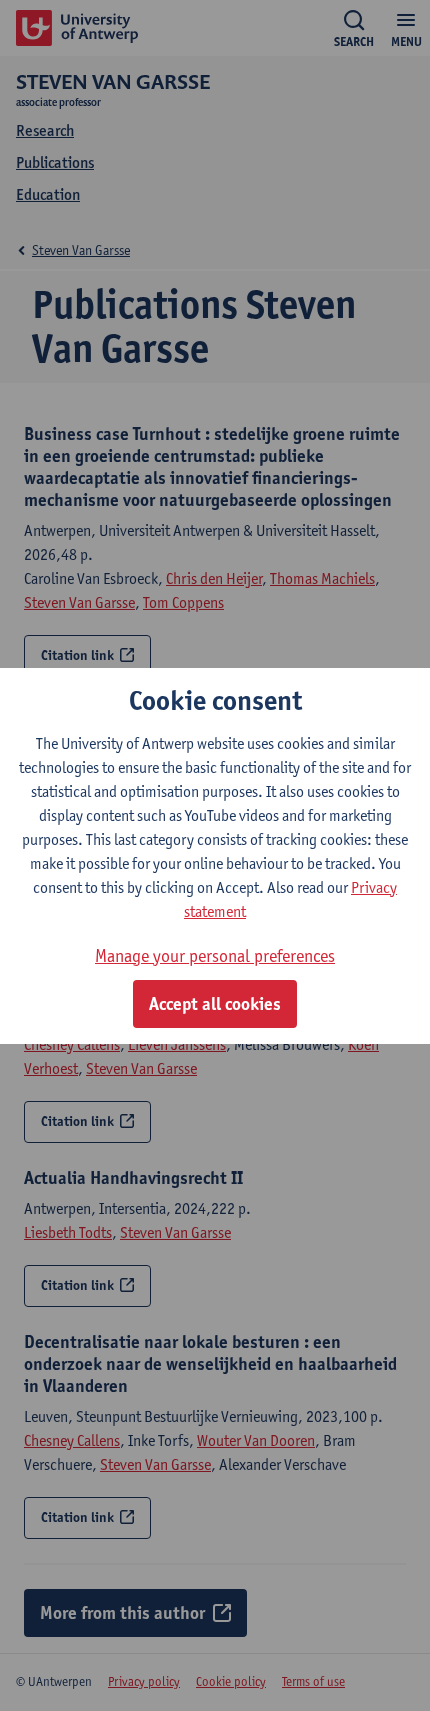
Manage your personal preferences (215, 955)
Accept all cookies (215, 1004)
